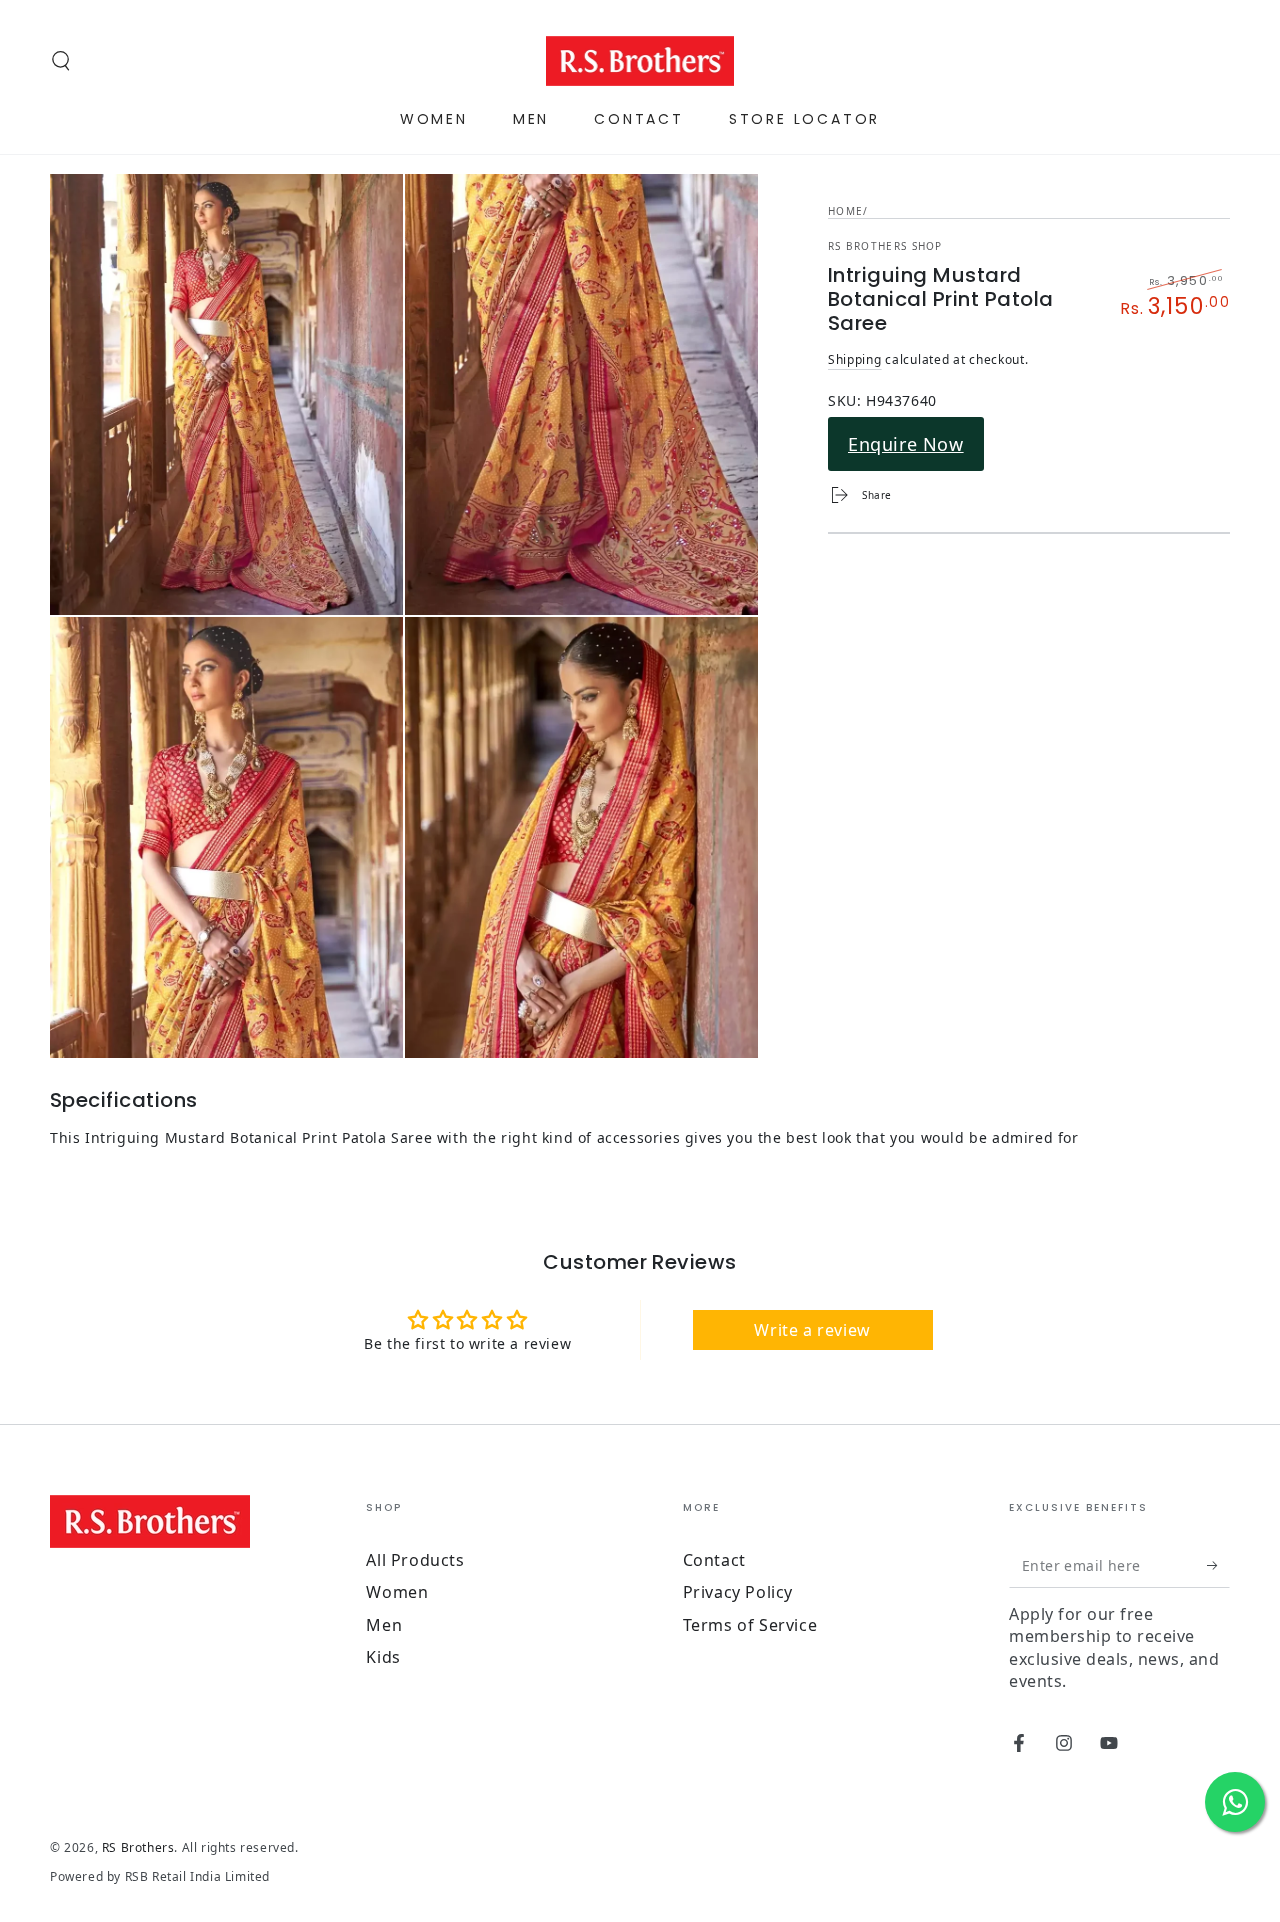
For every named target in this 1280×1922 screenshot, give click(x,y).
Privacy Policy (738, 1592)
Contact (714, 1560)
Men (384, 1625)
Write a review (812, 1330)
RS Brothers (138, 1847)
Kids (383, 1657)
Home (845, 211)
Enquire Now (906, 444)
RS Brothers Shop (885, 246)
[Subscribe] (1218, 1565)
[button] (61, 61)
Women (397, 1592)
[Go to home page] (640, 61)
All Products (415, 1560)
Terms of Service (750, 1625)
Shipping (855, 359)
